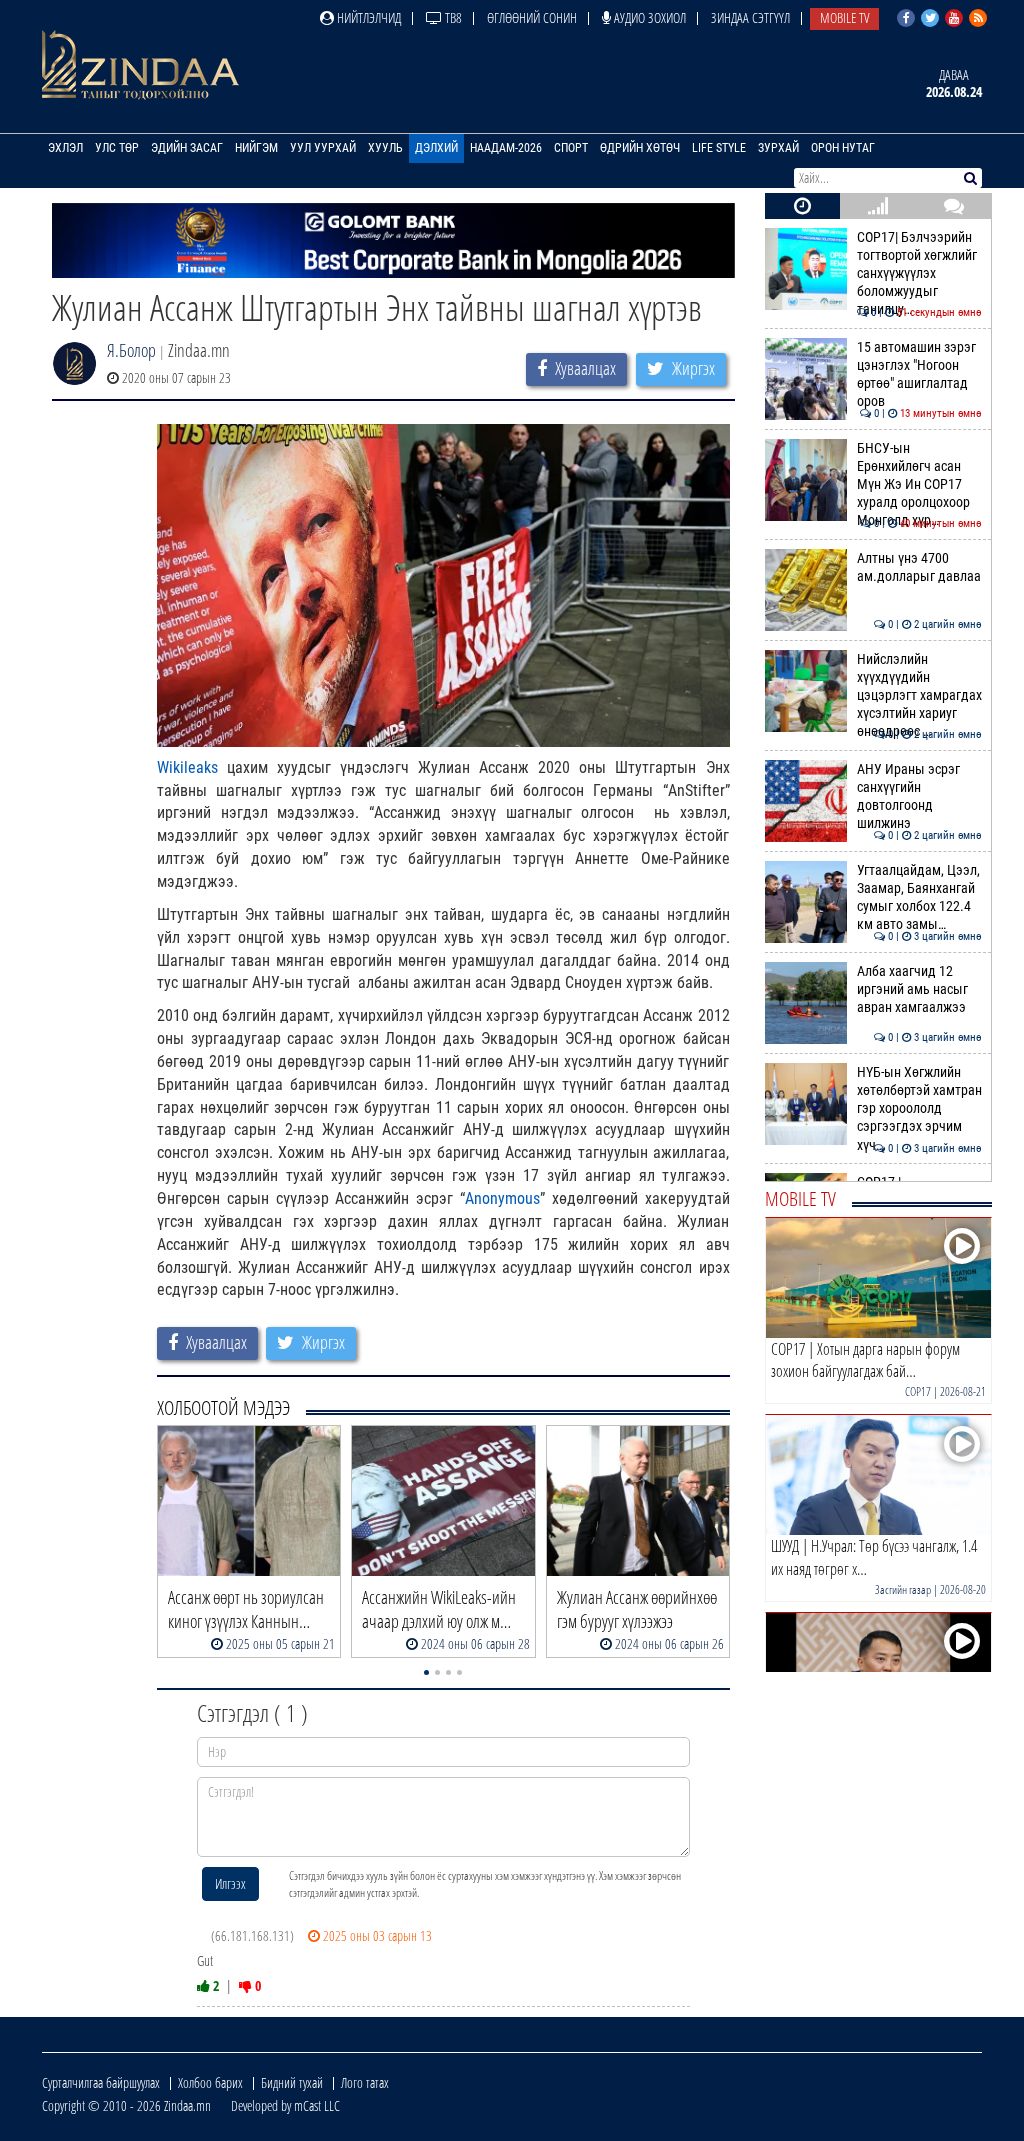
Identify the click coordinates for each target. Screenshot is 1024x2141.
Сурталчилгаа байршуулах (101, 2082)
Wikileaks (187, 767)
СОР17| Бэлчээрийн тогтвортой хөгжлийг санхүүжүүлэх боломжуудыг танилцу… (919, 274)
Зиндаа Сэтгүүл (750, 17)
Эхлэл (65, 148)
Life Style (719, 148)
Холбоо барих (210, 2082)
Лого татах (365, 2082)
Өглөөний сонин (532, 17)
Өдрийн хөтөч (640, 148)
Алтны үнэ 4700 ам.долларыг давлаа (919, 567)
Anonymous (502, 1198)
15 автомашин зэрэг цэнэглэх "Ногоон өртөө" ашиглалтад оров (919, 375)
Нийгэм (256, 148)
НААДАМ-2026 (506, 148)
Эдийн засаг (187, 148)
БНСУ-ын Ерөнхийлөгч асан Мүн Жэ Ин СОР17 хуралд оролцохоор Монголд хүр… (919, 485)
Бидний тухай (292, 2082)
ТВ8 (452, 17)
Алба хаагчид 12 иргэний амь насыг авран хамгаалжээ (919, 990)
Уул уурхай (323, 148)
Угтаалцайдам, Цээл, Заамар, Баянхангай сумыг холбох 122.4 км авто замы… (919, 898)
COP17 (918, 1391)
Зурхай (778, 148)
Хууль (385, 148)
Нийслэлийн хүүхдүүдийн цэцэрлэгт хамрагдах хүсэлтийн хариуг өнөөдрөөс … (919, 696)
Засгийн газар (903, 1589)
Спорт (571, 148)
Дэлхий (436, 148)
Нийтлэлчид (367, 17)
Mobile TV (844, 17)
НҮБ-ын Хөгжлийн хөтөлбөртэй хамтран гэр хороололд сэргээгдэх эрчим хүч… (919, 1109)
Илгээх (230, 1883)
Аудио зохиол (648, 17)
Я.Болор (131, 350)
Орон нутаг (843, 148)
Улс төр (117, 148)
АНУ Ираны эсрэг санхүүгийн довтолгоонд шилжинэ (919, 797)
